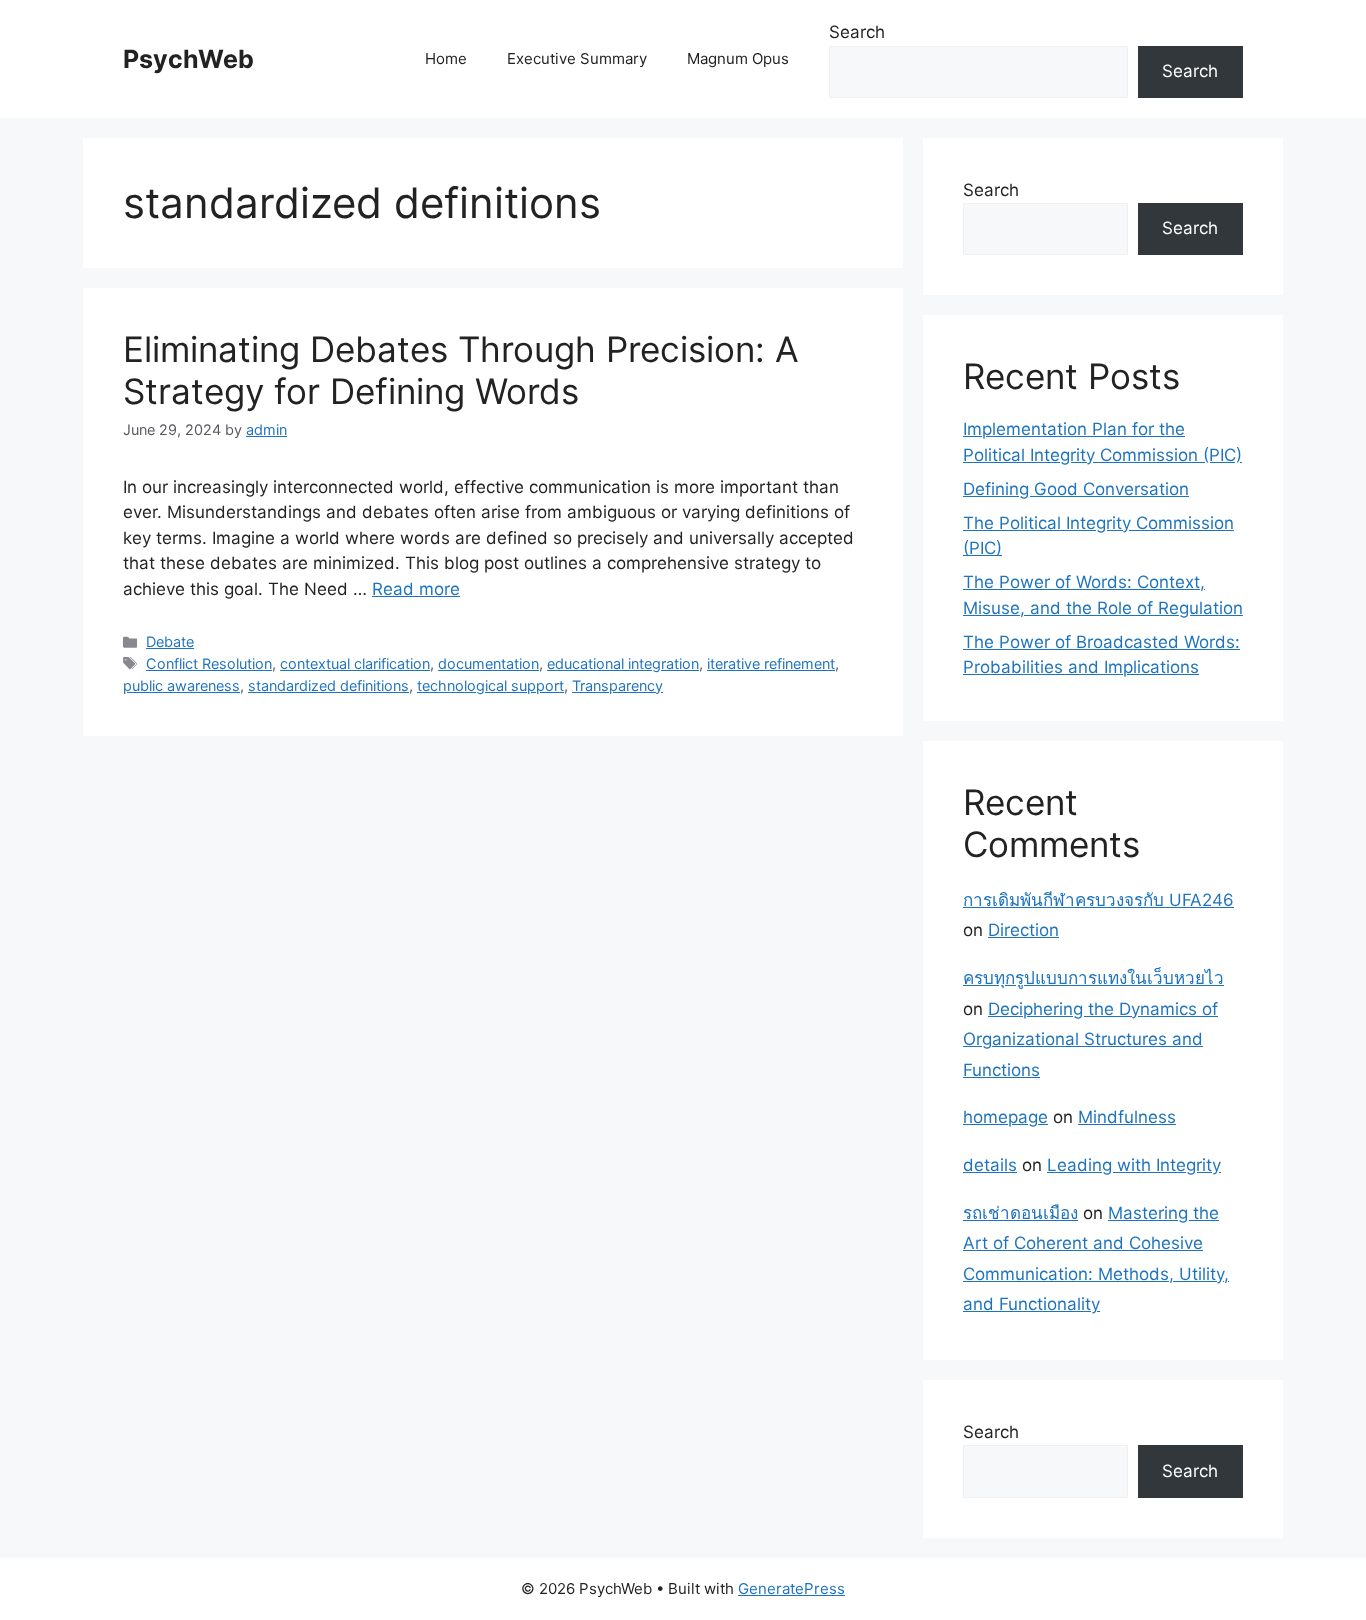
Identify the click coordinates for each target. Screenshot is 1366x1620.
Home (446, 58)
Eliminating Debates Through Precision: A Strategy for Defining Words (461, 370)
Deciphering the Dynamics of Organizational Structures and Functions (1090, 1039)
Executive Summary (577, 58)
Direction (1023, 930)
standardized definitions (328, 685)
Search (857, 32)
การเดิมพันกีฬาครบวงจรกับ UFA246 (1098, 900)
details (990, 1165)
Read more (416, 589)
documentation (488, 663)
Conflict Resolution (209, 663)
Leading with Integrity (1134, 1165)
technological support (490, 685)
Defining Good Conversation (1076, 489)
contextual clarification (355, 663)
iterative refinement (771, 663)
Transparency (617, 685)
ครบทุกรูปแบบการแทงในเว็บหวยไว (1093, 978)
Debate (170, 641)
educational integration (623, 663)
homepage (1005, 1117)
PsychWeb (188, 59)
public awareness (181, 685)
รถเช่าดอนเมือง (1020, 1213)
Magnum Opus (738, 58)
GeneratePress (791, 1588)
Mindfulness (1127, 1117)
